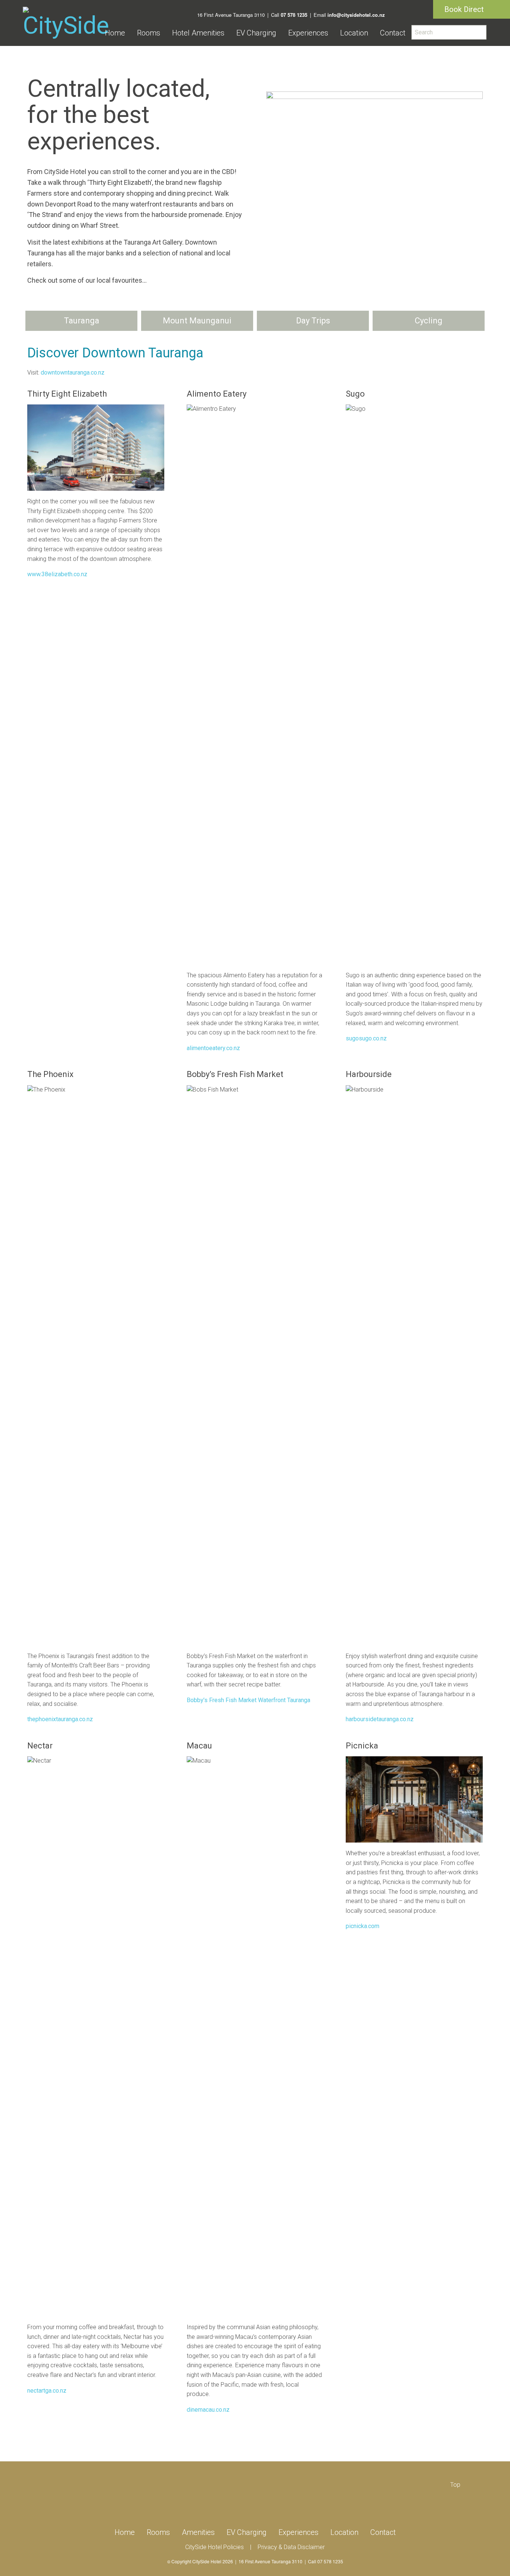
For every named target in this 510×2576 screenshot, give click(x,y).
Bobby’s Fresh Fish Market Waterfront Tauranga (248, 1700)
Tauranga (82, 321)
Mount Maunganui (197, 321)
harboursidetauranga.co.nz (380, 1719)
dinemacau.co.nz (208, 2410)
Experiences (308, 33)
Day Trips (313, 321)
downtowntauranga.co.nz (73, 373)
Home (115, 33)
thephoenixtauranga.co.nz (60, 1719)
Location (354, 33)
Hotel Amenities (198, 33)
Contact (393, 33)
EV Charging (256, 33)
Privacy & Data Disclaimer (291, 2547)
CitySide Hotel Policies (214, 2547)
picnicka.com (363, 1926)
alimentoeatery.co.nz (213, 1048)
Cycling (429, 321)
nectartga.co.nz (47, 2391)
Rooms (149, 33)
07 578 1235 (294, 15)
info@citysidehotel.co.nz (356, 15)
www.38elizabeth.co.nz (57, 574)
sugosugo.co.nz (366, 1038)
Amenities (198, 2532)
